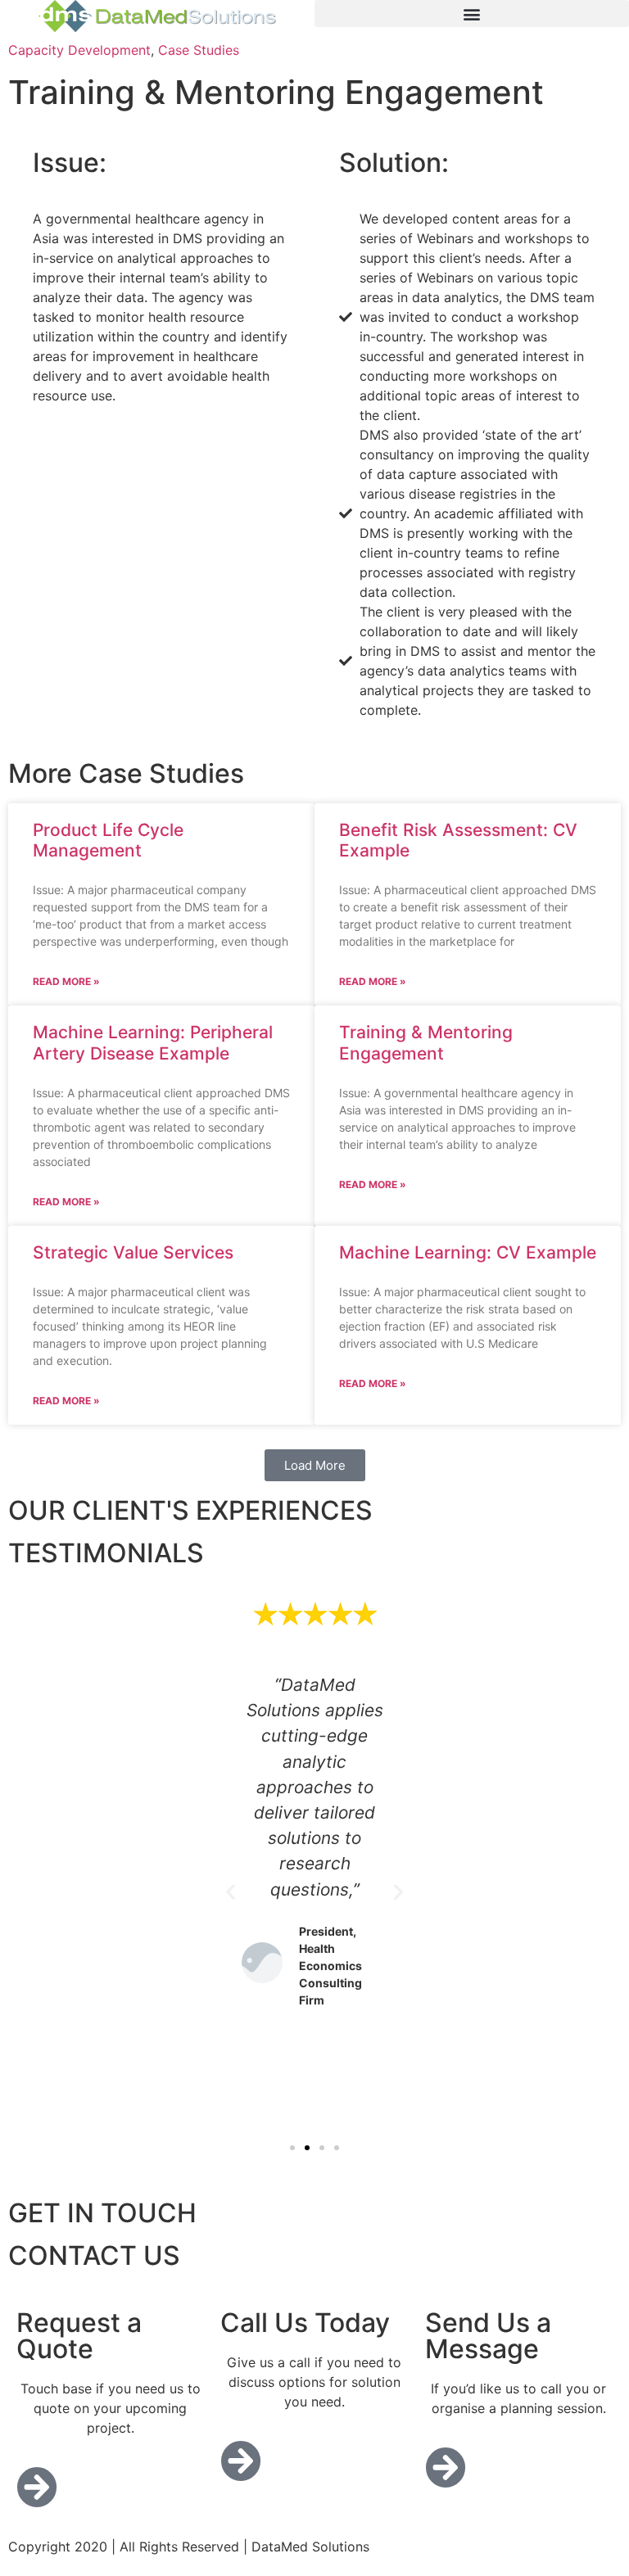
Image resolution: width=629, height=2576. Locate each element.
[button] (472, 14)
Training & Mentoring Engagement (426, 1042)
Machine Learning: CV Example (468, 1252)
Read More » (66, 981)
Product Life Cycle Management (108, 840)
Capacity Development (79, 50)
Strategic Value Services (133, 1252)
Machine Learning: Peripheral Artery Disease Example (153, 1042)
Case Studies (199, 50)
